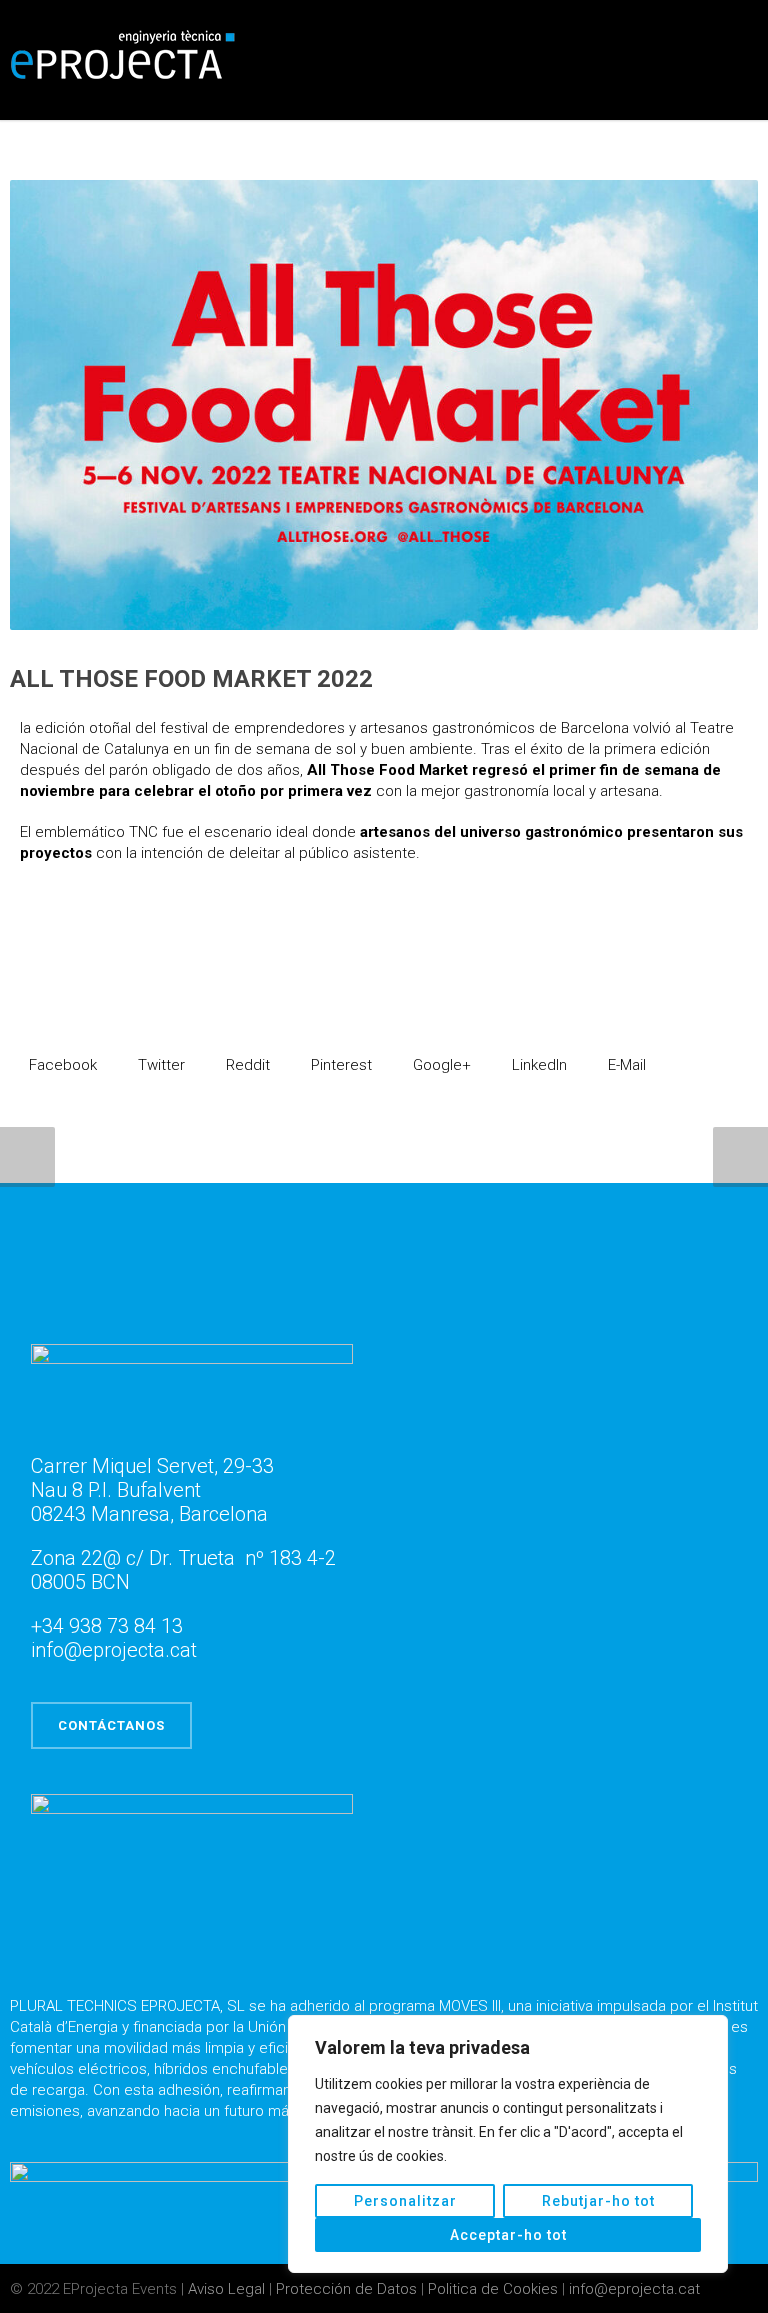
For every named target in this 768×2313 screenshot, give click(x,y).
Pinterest (339, 1065)
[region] (508, 2144)
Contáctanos (111, 1725)
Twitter (159, 1065)
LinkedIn (537, 1065)
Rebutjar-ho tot (598, 2201)
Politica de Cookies (495, 2289)
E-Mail (625, 1065)
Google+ (440, 1065)
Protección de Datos (348, 2289)
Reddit (246, 1065)
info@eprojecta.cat (634, 2289)
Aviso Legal (228, 2289)
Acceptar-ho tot (508, 2235)
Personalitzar (405, 2201)
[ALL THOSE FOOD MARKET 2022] (384, 405)
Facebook (61, 1065)
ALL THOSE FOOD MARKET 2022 (191, 679)
